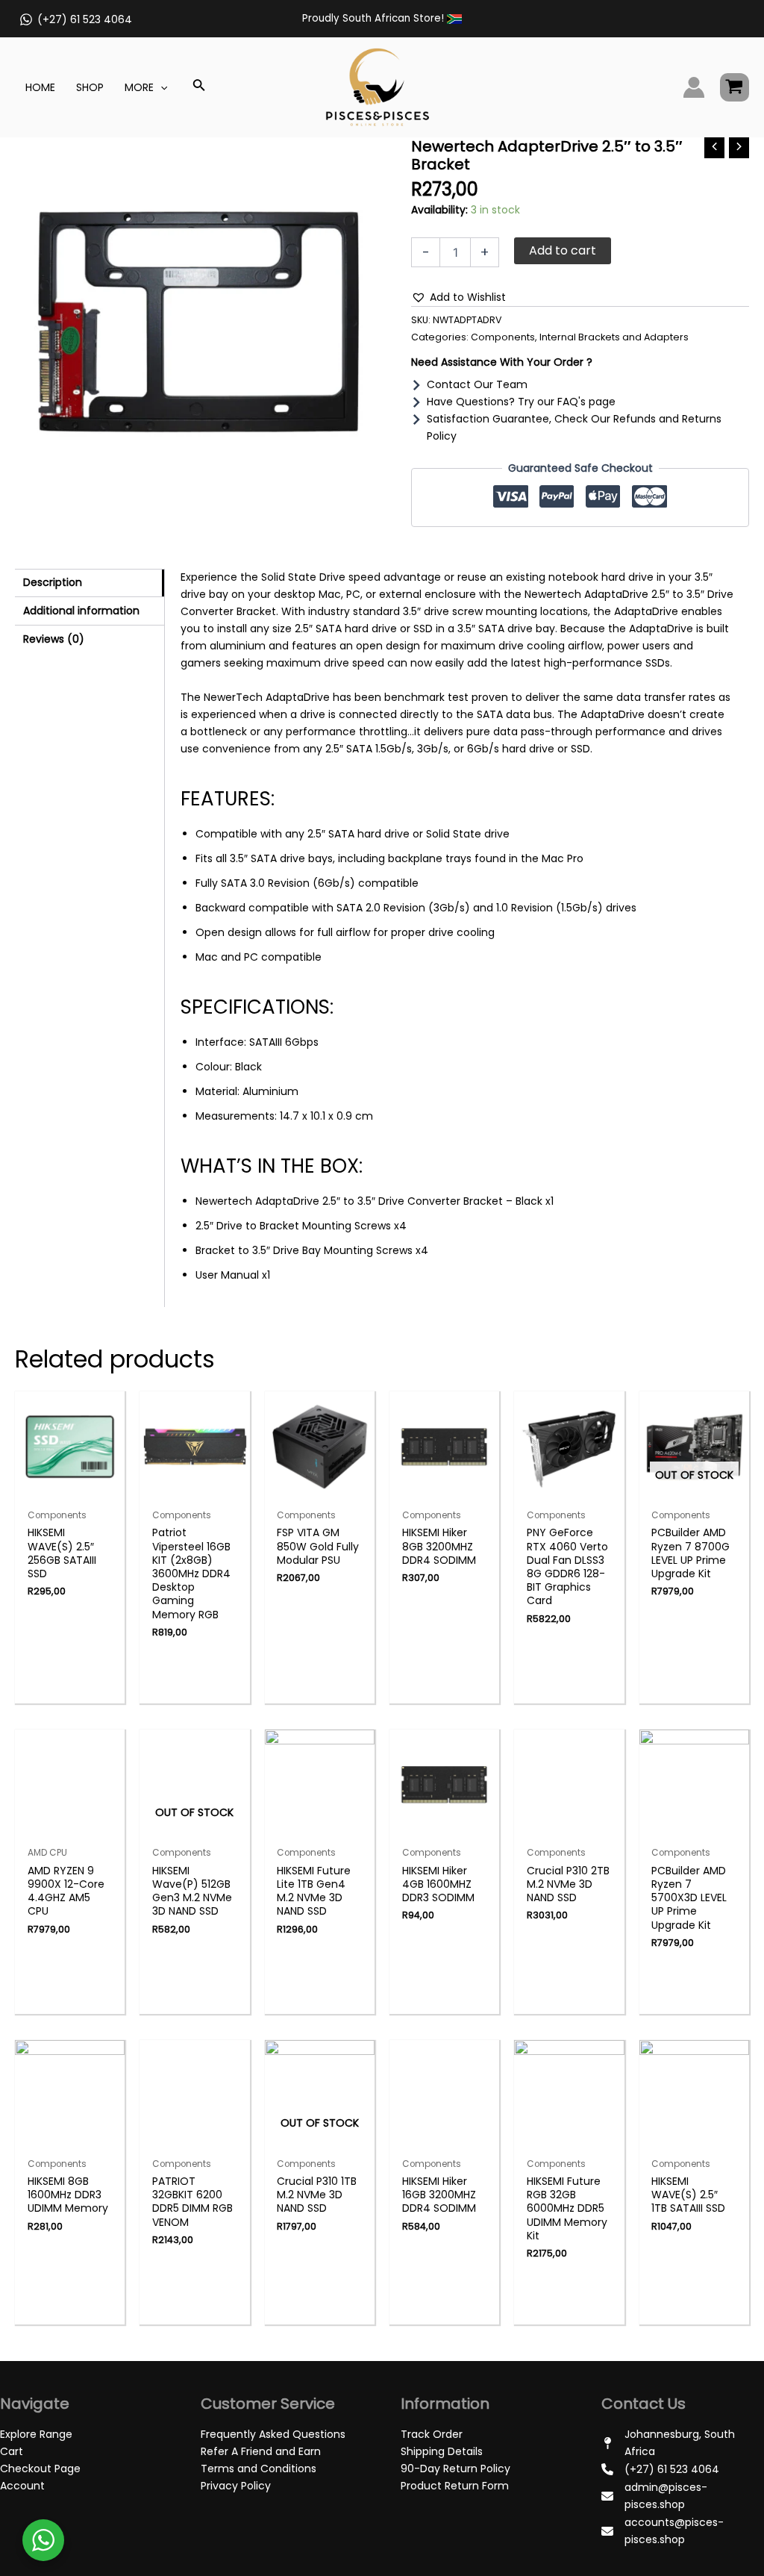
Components (503, 337)
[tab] (90, 583)
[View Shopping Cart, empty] (735, 87)
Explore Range (36, 2434)
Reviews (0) (54, 639)
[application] (160, 87)
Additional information (81, 611)
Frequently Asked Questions (273, 2434)
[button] (458, 297)
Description (53, 582)
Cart (12, 2451)
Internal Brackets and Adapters (614, 337)
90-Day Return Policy (455, 2469)
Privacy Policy (236, 2486)
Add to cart (563, 250)
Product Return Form (455, 2486)
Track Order (432, 2434)
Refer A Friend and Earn (261, 2451)
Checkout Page (40, 2469)
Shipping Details (442, 2451)
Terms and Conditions (259, 2469)
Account (22, 2486)
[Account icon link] (694, 87)
